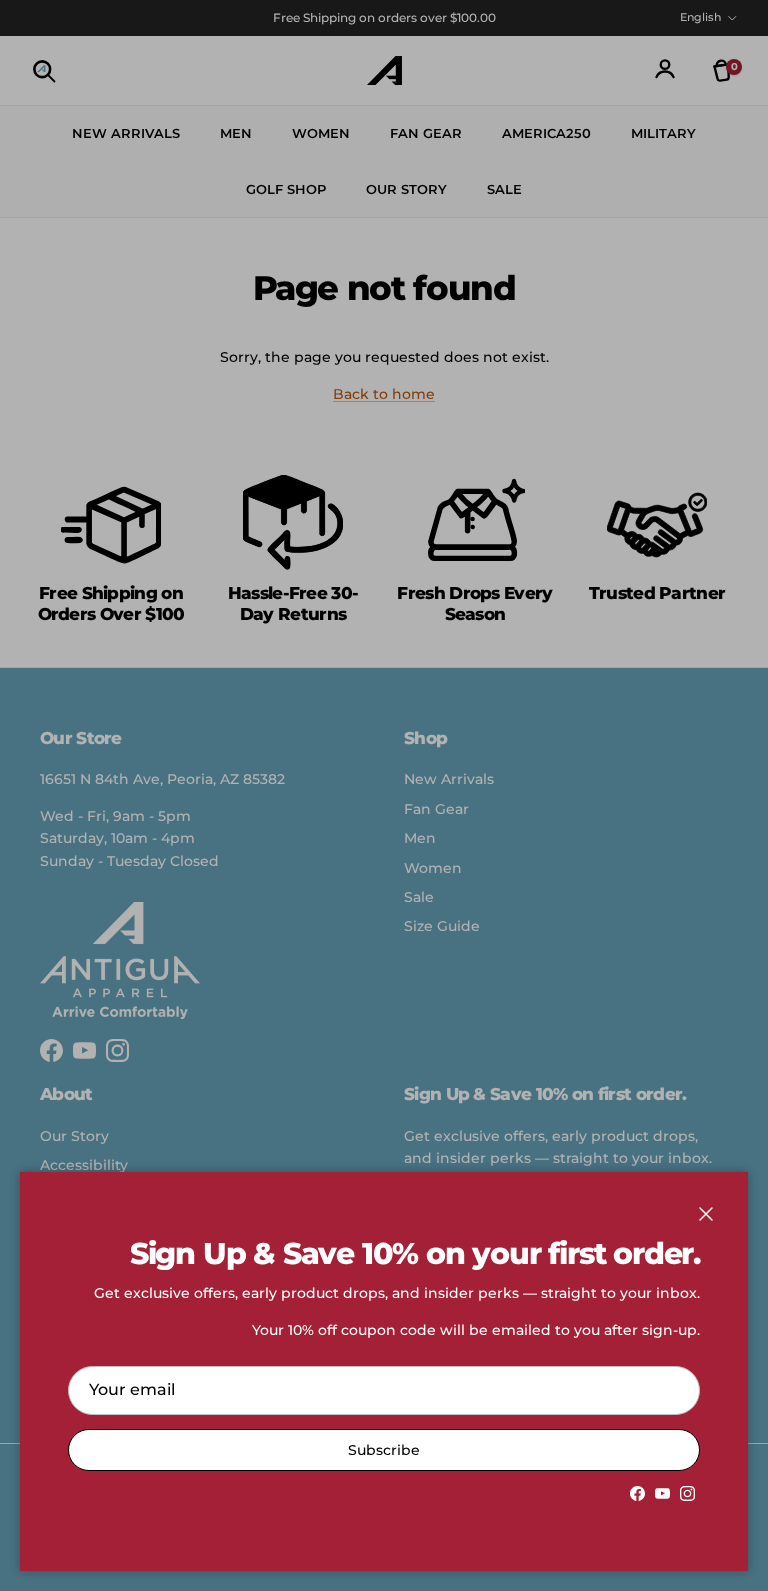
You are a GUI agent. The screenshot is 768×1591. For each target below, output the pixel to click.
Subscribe (384, 1450)
